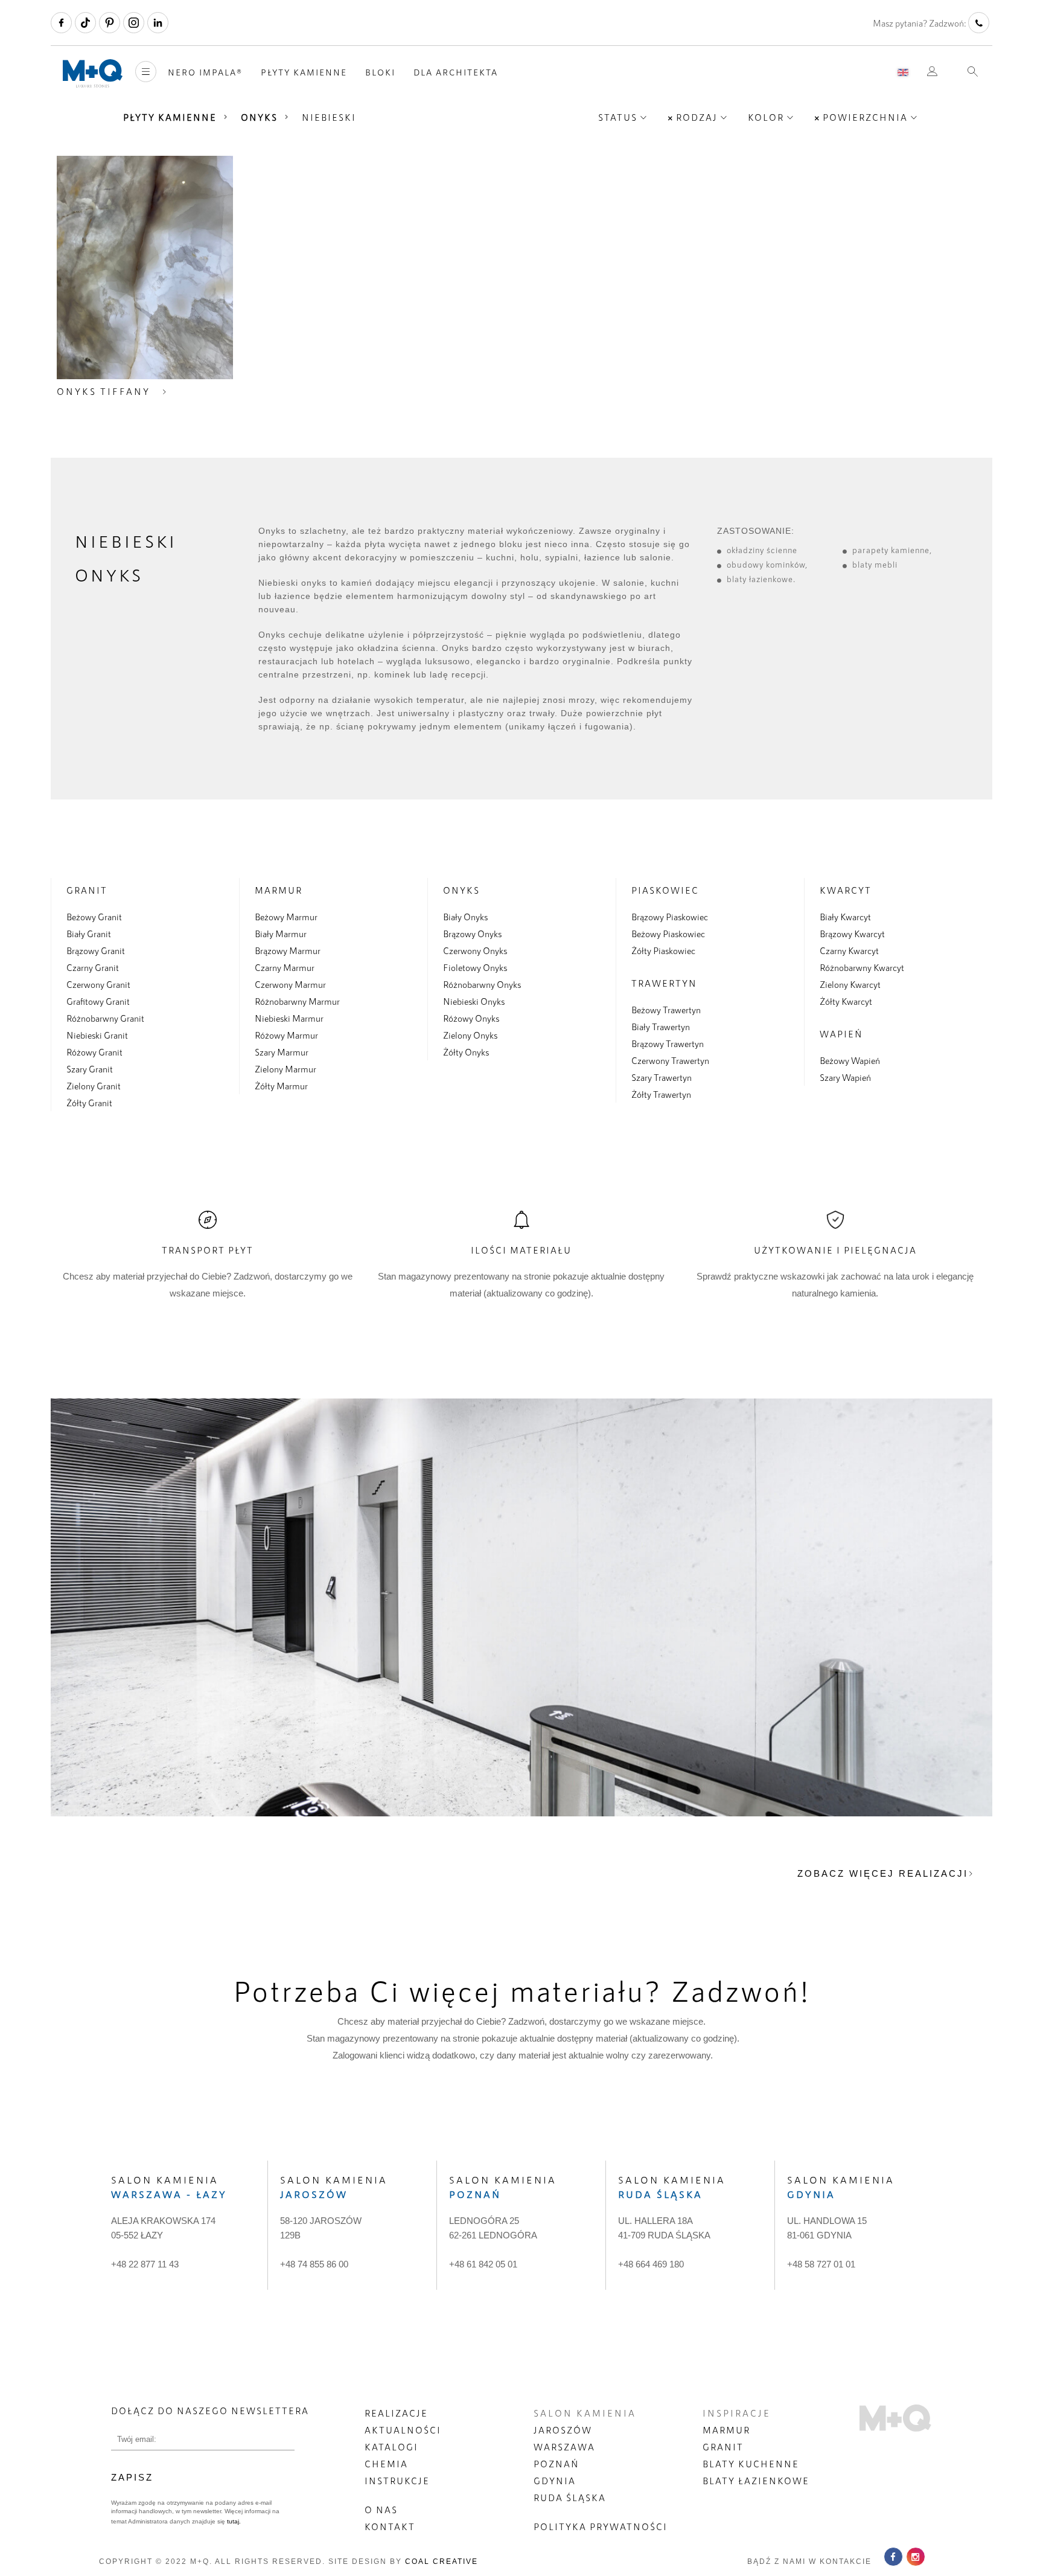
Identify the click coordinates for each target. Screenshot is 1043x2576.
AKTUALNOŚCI (403, 2430)
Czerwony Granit (98, 984)
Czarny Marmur (285, 967)
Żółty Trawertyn (661, 1094)
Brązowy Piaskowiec (670, 917)
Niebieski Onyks (474, 1001)
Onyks (259, 117)
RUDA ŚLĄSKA (570, 2498)
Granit (87, 890)
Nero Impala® (205, 72)
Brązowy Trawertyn (668, 1043)
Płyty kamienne (304, 72)
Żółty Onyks (466, 1052)
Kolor (766, 117)
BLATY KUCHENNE (751, 2464)
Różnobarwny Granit (105, 1018)
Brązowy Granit (96, 950)
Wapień (841, 1034)
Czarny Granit (93, 967)
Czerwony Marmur (290, 984)
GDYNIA (555, 2481)
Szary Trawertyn (662, 1077)
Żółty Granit (89, 1103)
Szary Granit (90, 1069)
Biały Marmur (281, 934)
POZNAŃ (557, 2464)
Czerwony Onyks (475, 950)
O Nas (381, 2510)
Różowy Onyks (471, 1018)
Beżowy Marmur (286, 917)
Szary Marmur (282, 1052)
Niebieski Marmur (289, 1018)
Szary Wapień (845, 1077)
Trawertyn (664, 983)
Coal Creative (442, 2562)
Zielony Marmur (285, 1069)
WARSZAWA (564, 2447)
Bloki (380, 72)
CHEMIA (386, 2464)
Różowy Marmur (286, 1035)
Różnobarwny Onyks (482, 984)
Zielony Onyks (470, 1035)
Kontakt (390, 2526)
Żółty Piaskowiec (663, 950)
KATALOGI (391, 2447)
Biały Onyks (465, 917)
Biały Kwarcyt (845, 917)
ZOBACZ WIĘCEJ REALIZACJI (883, 1873)
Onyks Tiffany (104, 391)
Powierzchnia (865, 117)
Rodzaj (697, 117)
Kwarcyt (846, 890)
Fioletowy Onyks (475, 967)
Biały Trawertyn (661, 1027)
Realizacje (396, 2413)
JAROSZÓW (563, 2430)
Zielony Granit (94, 1086)
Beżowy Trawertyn (666, 1010)
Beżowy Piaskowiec (668, 934)
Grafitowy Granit (98, 1001)
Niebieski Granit (97, 1035)
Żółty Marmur (281, 1086)
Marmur (279, 890)
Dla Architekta (456, 72)
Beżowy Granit (94, 917)
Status (618, 117)
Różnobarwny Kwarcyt (862, 967)
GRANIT (723, 2447)
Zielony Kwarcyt (850, 984)
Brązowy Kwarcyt (852, 934)
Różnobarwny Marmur (297, 1001)
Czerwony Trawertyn (670, 1060)
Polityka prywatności (601, 2526)
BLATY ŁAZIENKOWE (756, 2481)
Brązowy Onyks (472, 934)
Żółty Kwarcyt (846, 1001)
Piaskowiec (665, 890)
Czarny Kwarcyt (849, 950)
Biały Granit (89, 934)
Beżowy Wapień (850, 1060)
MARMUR (726, 2430)
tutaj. (233, 2521)
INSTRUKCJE (397, 2481)
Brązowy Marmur (288, 950)
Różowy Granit (94, 1052)
